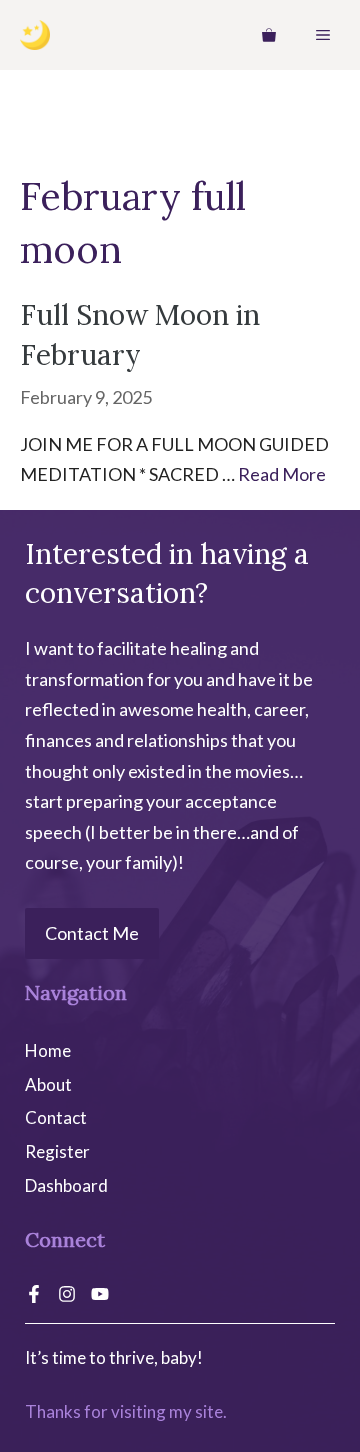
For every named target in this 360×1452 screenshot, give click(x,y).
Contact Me (92, 933)
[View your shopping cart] (269, 35)
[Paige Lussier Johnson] (35, 35)
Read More (282, 474)
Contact (56, 1117)
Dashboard (66, 1185)
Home (48, 1050)
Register (57, 1151)
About (48, 1084)
